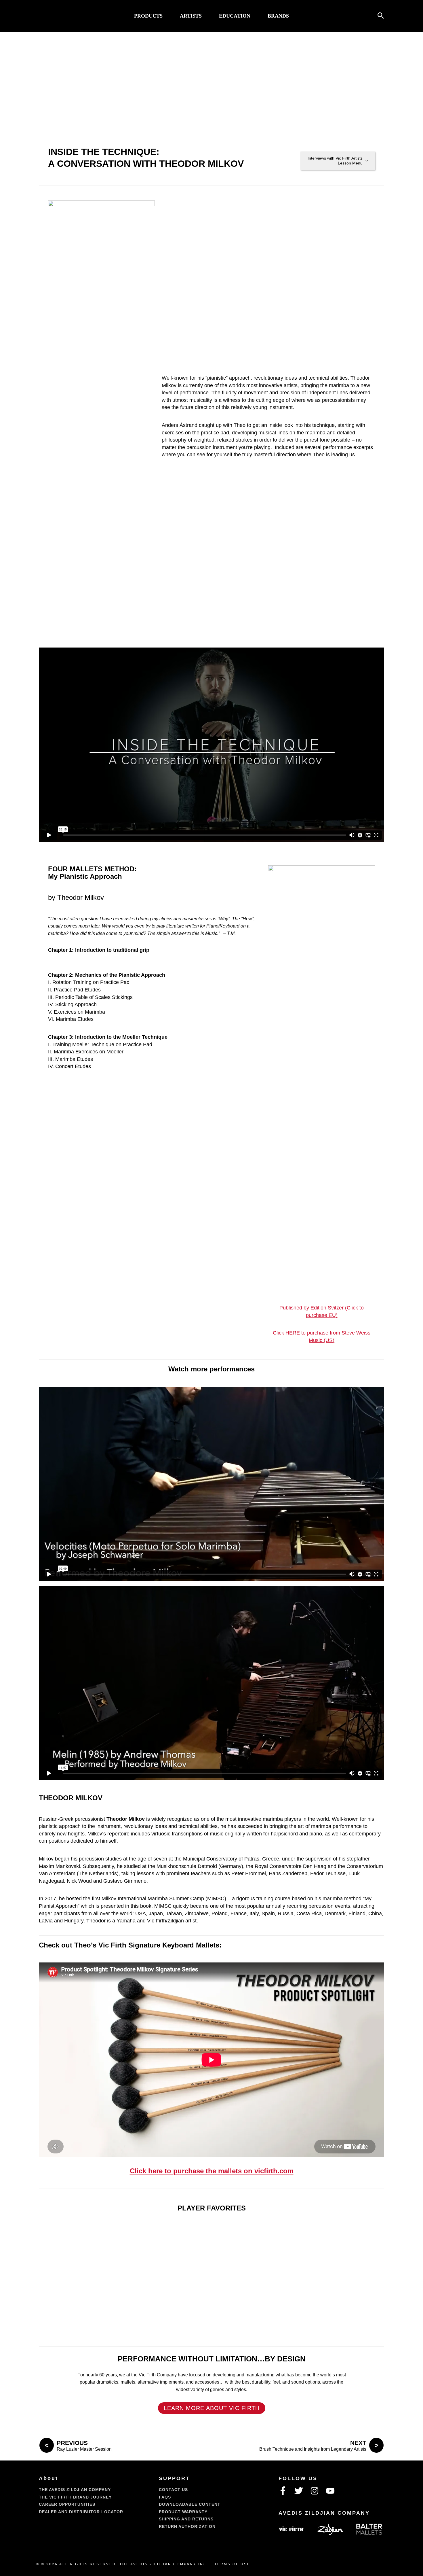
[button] (381, 16)
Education (235, 16)
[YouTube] (330, 2491)
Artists (191, 16)
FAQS (165, 2497)
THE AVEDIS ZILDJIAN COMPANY (75, 2490)
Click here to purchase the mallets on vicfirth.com (212, 2171)
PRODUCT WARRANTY (183, 2512)
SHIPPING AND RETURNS (186, 2519)
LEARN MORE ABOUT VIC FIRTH (212, 2408)
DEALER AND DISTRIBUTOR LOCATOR (81, 2512)
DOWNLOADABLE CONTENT (190, 2504)
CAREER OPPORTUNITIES (67, 2504)
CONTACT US (173, 2490)
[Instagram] (315, 2491)
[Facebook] (283, 2491)
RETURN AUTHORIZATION (187, 2526)
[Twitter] (299, 2491)
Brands (278, 16)
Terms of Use (232, 2564)
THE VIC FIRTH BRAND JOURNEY (75, 2497)
